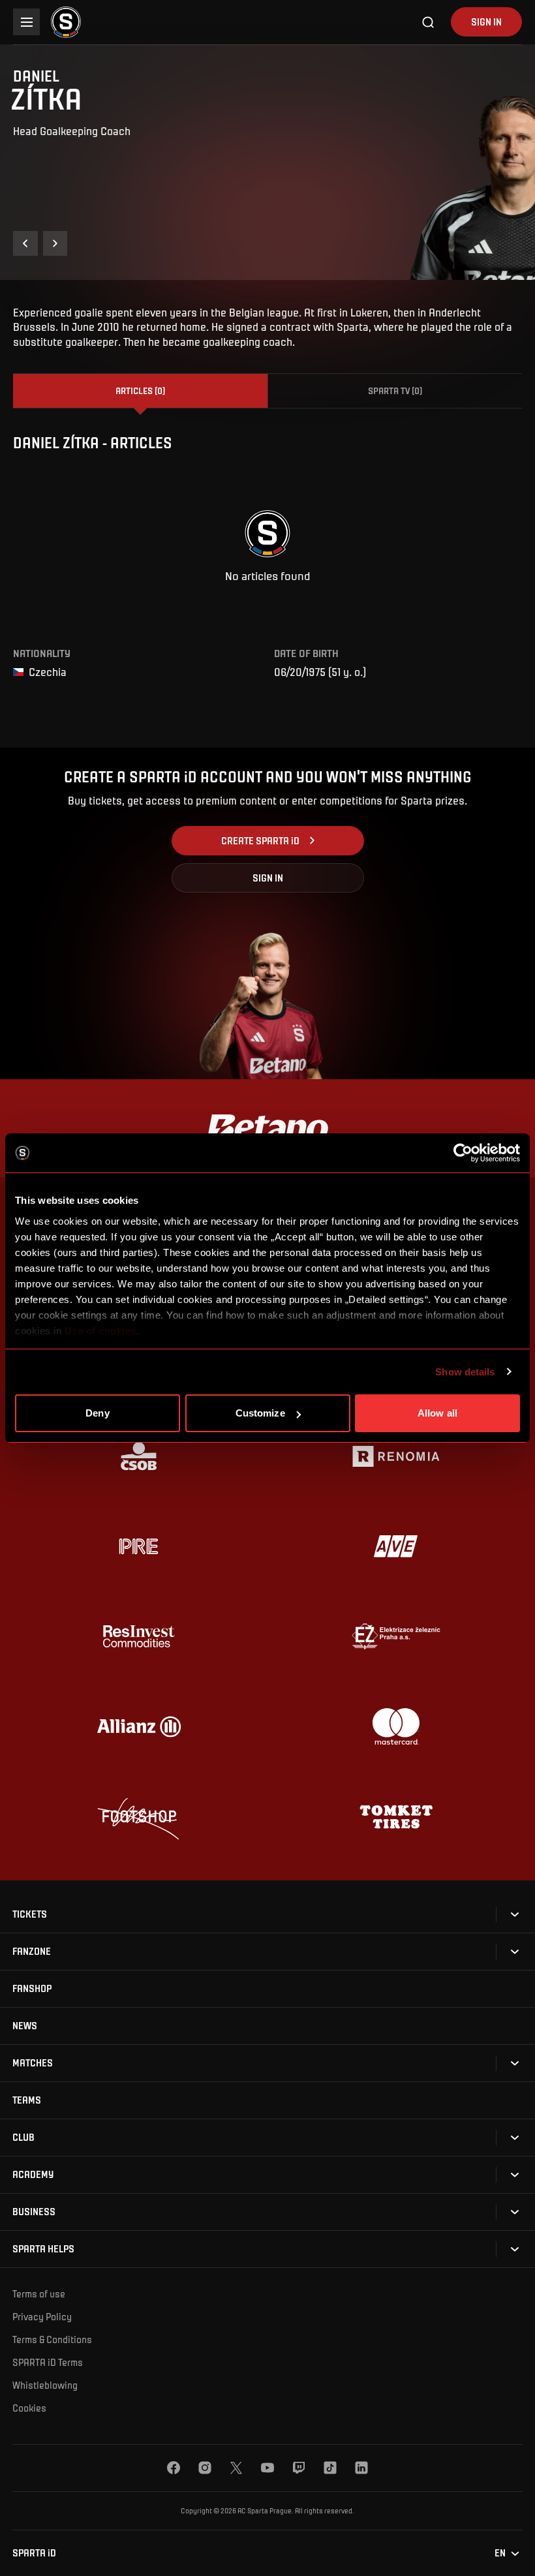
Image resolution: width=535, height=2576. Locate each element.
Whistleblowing (45, 2385)
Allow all (437, 1413)
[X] (236, 2468)
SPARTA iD (34, 2553)
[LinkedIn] (361, 2468)
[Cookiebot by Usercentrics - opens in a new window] (463, 1153)
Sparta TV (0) (395, 391)
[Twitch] (299, 2468)
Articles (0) (140, 391)
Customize (260, 1413)
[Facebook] (174, 2468)
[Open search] (429, 22)
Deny (97, 1413)
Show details (465, 1372)
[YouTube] (267, 2468)
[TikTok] (330, 2468)
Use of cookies (99, 1331)
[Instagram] (205, 2468)
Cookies (29, 2408)
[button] (25, 243)
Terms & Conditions (52, 2339)
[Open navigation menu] (26, 22)
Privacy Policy (42, 2316)
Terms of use (39, 2293)
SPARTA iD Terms (48, 2362)
